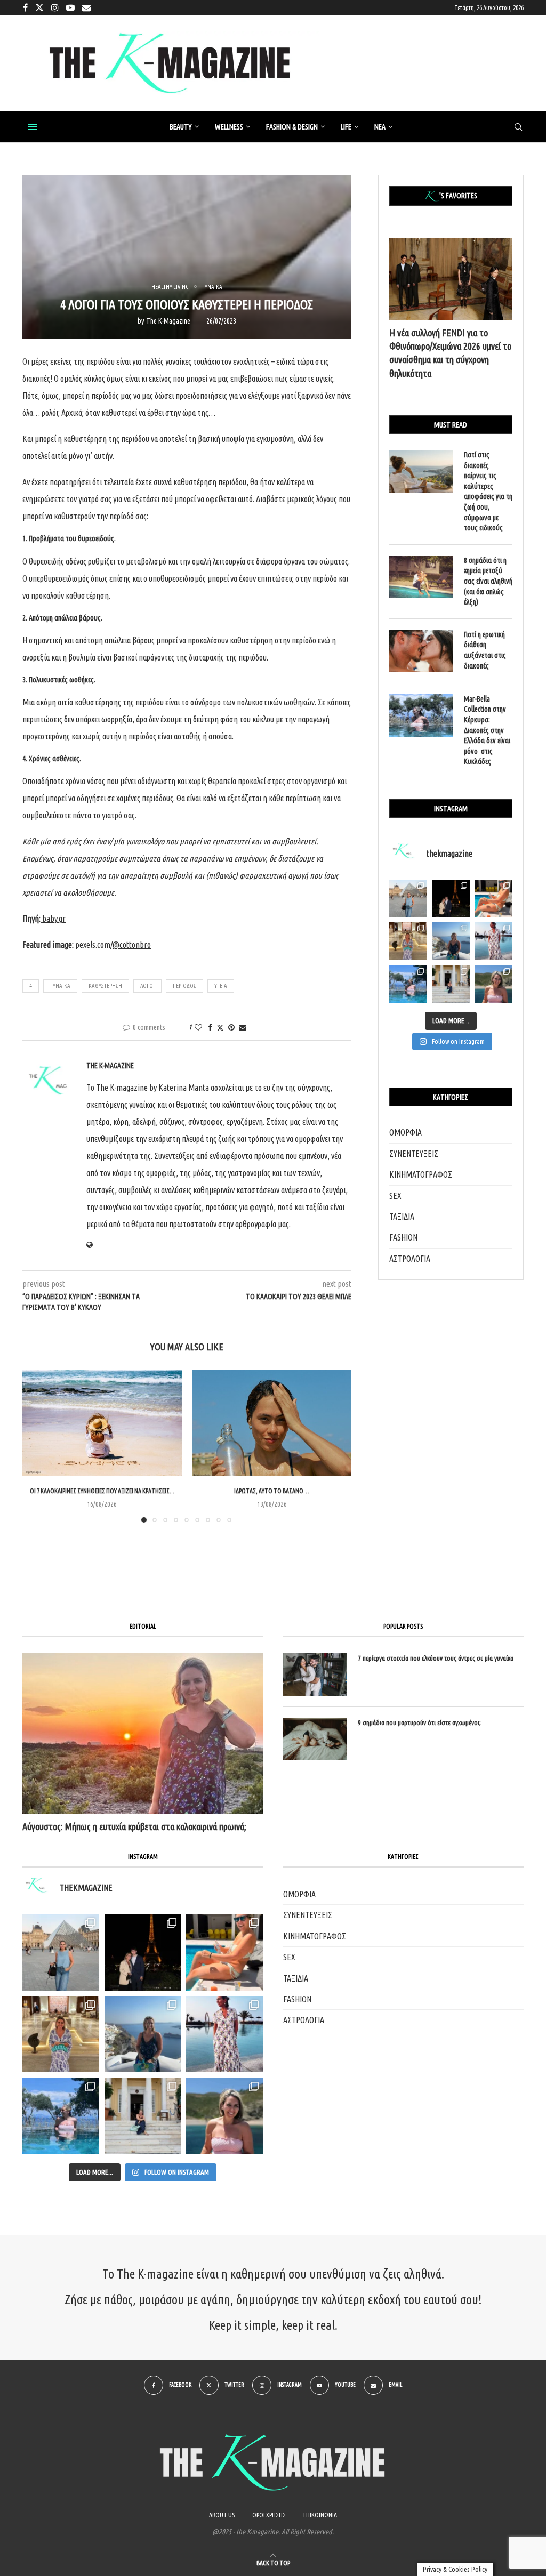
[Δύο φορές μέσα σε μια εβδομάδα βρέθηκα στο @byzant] (408, 941)
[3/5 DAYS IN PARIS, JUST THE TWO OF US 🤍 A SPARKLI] (143, 1952)
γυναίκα (60, 986)
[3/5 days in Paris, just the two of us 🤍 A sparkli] (451, 898)
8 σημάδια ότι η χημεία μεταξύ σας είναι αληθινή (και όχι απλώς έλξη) (488, 581)
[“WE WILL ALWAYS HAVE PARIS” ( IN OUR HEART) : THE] (61, 1952)
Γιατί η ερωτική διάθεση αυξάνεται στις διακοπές (485, 650)
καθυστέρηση (105, 986)
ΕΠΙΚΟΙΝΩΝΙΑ (320, 2515)
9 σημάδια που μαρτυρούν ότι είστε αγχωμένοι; (419, 1722)
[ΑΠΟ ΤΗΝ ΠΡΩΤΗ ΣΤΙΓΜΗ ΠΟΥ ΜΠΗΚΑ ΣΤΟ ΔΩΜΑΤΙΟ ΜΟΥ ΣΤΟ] (224, 2034)
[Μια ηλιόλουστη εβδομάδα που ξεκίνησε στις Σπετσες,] (451, 984)
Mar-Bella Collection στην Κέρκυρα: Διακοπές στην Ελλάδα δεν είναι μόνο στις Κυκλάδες (487, 730)
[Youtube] (70, 7)
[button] (37, 1445)
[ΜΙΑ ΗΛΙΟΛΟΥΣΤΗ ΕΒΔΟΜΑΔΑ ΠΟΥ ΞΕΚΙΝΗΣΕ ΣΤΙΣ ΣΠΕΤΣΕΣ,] (143, 2116)
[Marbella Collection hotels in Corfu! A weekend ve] (408, 984)
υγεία (221, 986)
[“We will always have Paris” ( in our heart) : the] (408, 898)
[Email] (86, 7)
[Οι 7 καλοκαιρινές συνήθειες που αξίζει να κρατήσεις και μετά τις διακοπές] (102, 1423)
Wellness (229, 127)
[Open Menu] (33, 127)
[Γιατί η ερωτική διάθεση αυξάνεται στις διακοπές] (421, 651)
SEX (395, 1196)
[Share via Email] (243, 1027)
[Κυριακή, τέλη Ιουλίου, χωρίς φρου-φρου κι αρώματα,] (494, 898)
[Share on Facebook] (210, 1027)
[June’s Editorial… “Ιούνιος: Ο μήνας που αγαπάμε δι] (494, 984)
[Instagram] (55, 7)
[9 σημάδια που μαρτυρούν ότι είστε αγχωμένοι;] (315, 1739)
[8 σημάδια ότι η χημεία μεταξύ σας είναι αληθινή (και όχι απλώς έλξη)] (421, 577)
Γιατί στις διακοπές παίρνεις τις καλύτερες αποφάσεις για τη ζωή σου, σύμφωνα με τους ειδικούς (488, 491)
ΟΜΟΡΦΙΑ (406, 1132)
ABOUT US (222, 2515)
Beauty (181, 127)
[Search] (518, 127)
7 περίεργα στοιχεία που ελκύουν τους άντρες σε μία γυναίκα (436, 1658)
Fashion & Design (292, 127)
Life (346, 127)
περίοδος (184, 986)
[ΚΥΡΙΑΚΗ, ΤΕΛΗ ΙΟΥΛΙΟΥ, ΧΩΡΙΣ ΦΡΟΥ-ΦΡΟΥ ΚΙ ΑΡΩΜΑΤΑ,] (224, 1952)
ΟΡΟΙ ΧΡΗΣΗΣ (269, 2515)
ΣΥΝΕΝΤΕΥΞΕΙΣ (414, 1154)
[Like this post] (198, 1027)
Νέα (380, 127)
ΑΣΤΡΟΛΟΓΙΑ (410, 1259)
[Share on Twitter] (220, 1028)
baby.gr (54, 919)
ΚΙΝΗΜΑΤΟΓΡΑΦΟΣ (421, 1174)
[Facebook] (25, 7)
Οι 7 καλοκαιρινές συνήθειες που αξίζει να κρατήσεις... (102, 1491)
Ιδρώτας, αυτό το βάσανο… (272, 1491)
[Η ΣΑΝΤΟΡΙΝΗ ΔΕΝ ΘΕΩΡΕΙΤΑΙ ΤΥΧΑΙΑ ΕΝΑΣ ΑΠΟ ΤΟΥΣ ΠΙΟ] (143, 2034)
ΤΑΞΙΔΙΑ (402, 1217)
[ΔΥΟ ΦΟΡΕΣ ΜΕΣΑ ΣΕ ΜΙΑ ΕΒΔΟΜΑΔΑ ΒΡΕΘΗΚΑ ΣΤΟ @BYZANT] (61, 2034)
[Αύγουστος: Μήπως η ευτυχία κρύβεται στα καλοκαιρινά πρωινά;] (143, 1733)
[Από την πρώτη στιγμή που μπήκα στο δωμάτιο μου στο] (494, 941)
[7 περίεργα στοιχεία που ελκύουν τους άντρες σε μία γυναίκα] (315, 1675)
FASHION (403, 1237)
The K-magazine (168, 321)
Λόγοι (147, 986)
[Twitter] (39, 7)
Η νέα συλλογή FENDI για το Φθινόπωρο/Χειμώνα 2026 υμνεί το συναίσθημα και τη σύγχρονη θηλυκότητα (450, 353)
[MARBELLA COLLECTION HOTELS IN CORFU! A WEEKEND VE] (61, 2116)
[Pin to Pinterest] (231, 1027)
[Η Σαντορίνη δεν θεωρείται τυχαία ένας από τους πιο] (451, 941)
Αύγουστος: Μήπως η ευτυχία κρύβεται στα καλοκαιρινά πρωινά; (134, 1826)
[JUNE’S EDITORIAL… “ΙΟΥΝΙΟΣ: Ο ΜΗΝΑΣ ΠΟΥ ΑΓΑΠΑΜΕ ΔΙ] (224, 2116)
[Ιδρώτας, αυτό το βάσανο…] (272, 1423)
